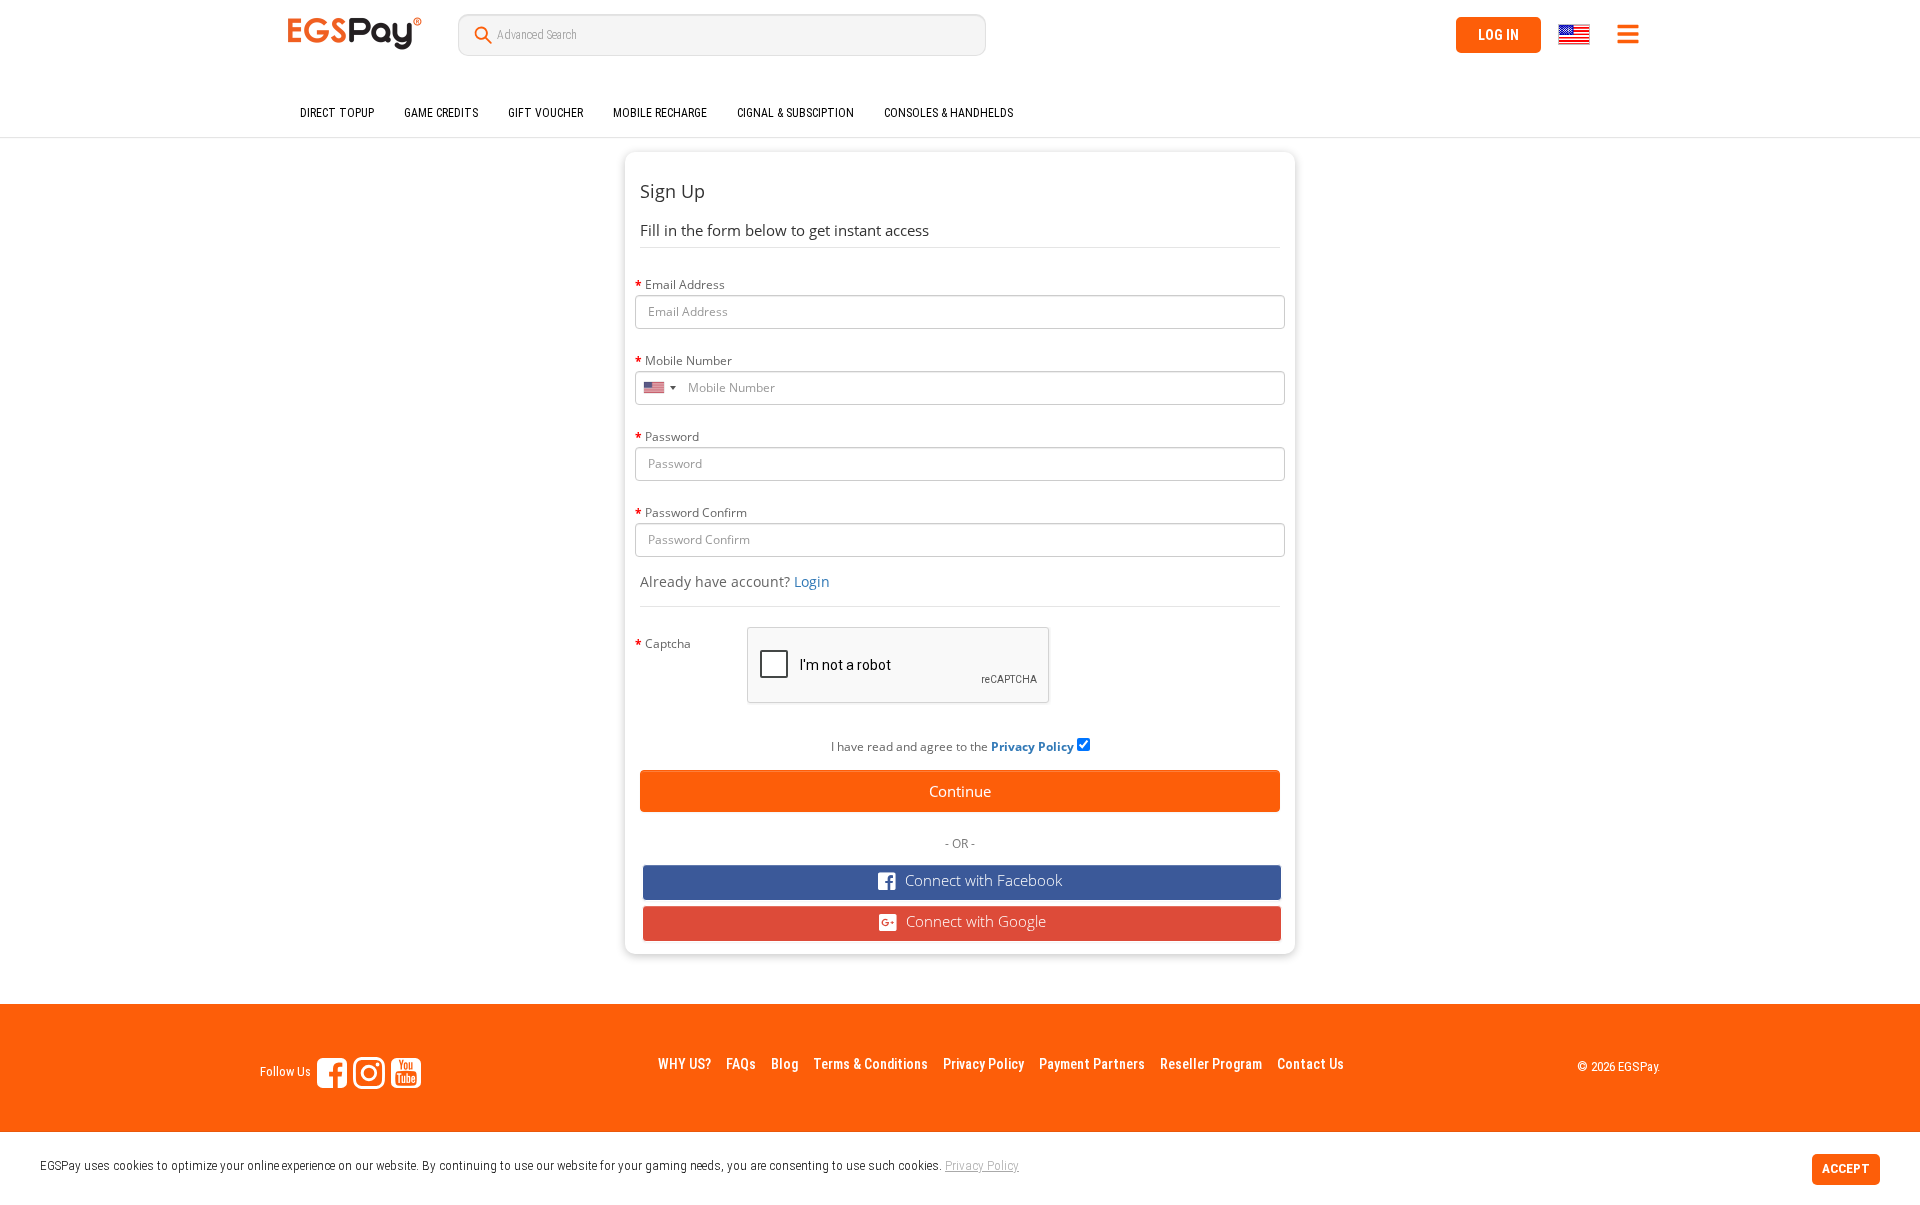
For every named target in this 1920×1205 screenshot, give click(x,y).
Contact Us (1310, 1064)
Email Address (685, 284)
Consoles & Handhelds (948, 113)
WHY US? (684, 1064)
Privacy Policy (983, 1064)
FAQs (741, 1064)
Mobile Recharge (660, 113)
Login (812, 581)
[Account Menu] (1628, 34)
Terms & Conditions (870, 1064)
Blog (784, 1064)
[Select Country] (1575, 34)
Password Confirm (696, 512)
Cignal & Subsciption (795, 113)
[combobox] (659, 388)
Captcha (668, 643)
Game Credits (441, 113)
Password (672, 436)
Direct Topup (337, 113)
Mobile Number (688, 360)
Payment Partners (1092, 1064)
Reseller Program (1211, 1064)
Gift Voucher (545, 113)
